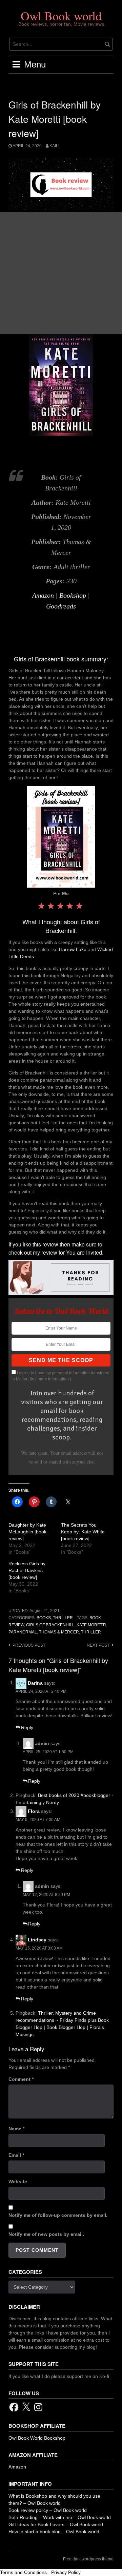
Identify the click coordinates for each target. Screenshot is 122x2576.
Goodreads (61, 606)
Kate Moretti (91, 1625)
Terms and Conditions (23, 2572)
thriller (91, 1632)
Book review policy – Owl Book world (48, 2510)
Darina (35, 1683)
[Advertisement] (61, 273)
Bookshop (73, 595)
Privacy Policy (66, 2572)
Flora (34, 1811)
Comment (21, 2079)
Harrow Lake (73, 949)
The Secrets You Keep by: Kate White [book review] (83, 1532)
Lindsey (37, 1940)
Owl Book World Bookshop (37, 2438)
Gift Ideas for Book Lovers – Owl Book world (56, 2524)
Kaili (54, 146)
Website (18, 2182)
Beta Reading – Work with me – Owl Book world (60, 2517)
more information (53, 1379)
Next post (98, 1645)
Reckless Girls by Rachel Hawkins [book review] (27, 1570)
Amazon (43, 595)
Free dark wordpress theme (88, 2559)
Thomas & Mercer (59, 1632)
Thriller (63, 1618)
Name (16, 2129)
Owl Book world (61, 16)
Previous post (29, 1645)
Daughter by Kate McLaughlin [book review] (27, 1532)
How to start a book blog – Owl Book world (54, 2532)
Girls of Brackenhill (50, 1625)
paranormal (23, 1632)
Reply (27, 1727)
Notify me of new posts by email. (46, 2234)
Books (44, 1618)
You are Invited (84, 1252)
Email (16, 2155)
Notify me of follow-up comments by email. (58, 2215)
